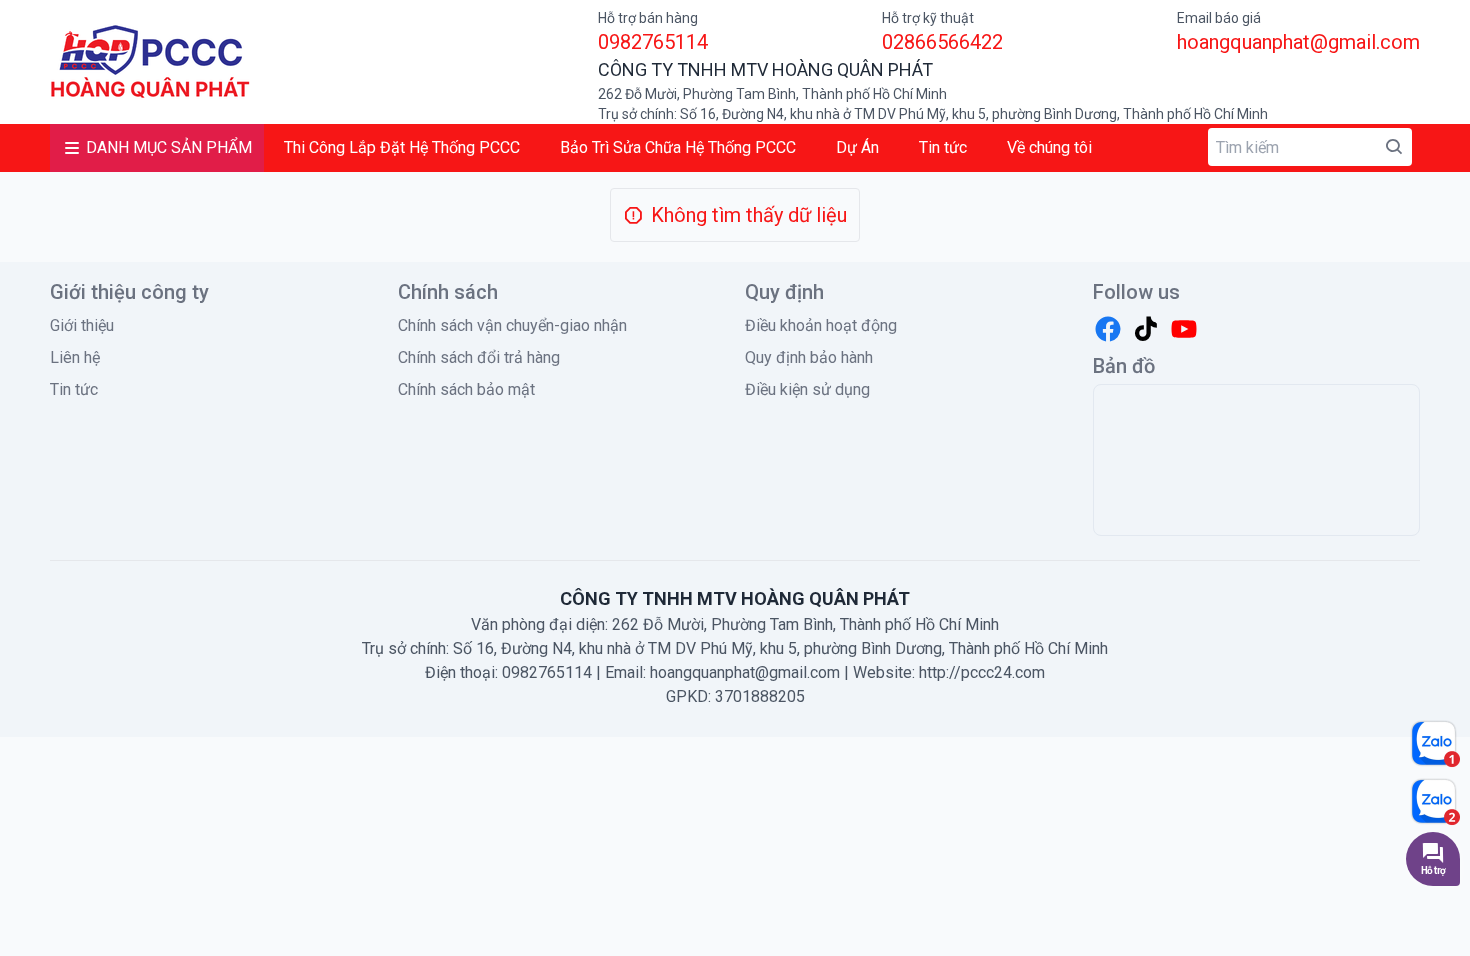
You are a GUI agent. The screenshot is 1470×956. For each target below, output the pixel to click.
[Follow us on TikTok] (1146, 329)
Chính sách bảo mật (466, 389)
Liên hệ (75, 357)
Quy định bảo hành (809, 357)
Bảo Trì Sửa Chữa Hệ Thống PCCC (678, 147)
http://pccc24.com (982, 672)
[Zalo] (1435, 743)
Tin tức (943, 147)
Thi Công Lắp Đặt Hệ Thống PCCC (402, 147)
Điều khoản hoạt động (821, 325)
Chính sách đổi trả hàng (479, 357)
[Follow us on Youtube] (1184, 329)
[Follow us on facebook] (1108, 329)
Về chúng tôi (1049, 147)
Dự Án (857, 147)
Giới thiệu (82, 325)
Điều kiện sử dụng (807, 389)
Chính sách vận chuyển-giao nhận (512, 325)
